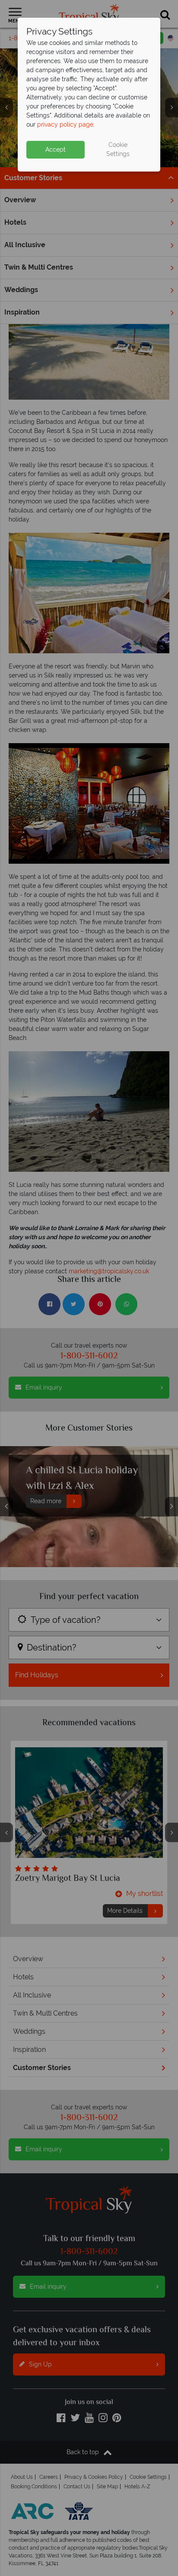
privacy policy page (65, 124)
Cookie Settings (118, 149)
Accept (56, 149)
